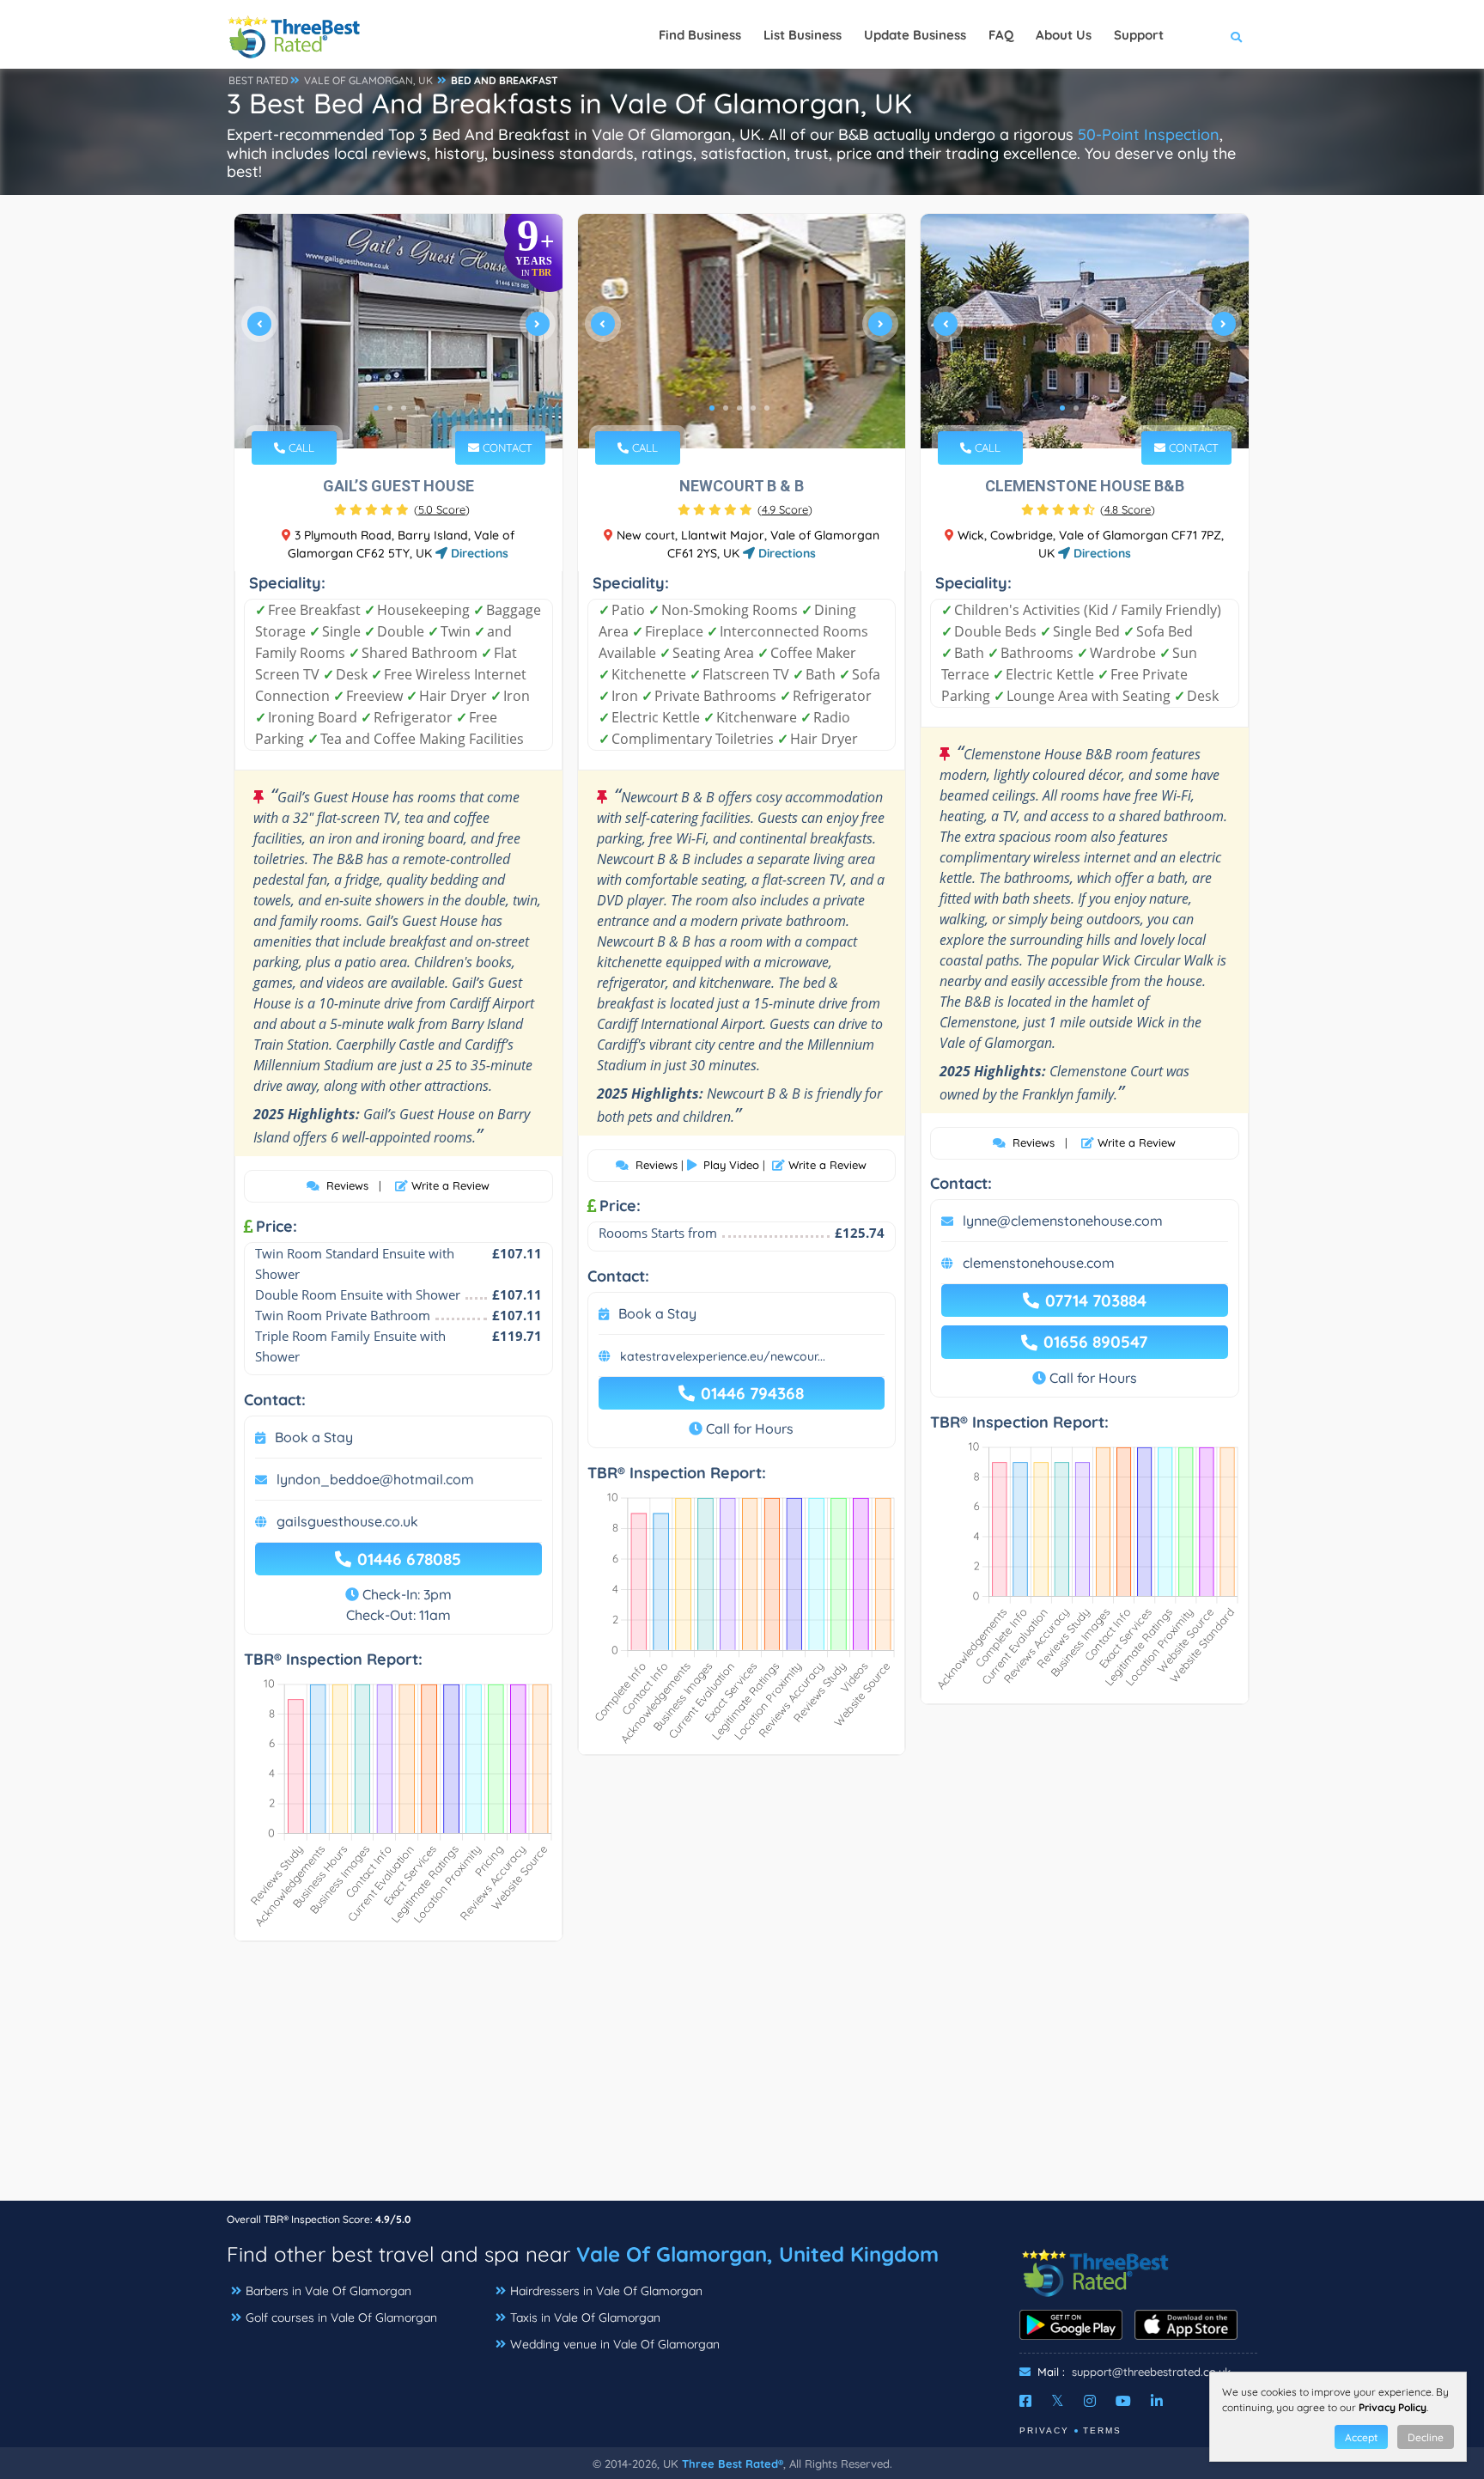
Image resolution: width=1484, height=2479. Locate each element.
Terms (1102, 2430)
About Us (1064, 35)
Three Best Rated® (733, 2464)
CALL (300, 448)
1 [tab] (376, 408)
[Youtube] (1123, 2401)
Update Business (915, 35)
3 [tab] (404, 408)
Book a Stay (314, 1437)
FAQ (1001, 35)
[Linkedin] (1157, 2401)
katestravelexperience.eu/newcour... (723, 1356)
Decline (1426, 2437)
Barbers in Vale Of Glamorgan (328, 2291)
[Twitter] (1058, 2401)
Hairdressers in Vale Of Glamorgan (606, 2291)
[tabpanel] (398, 331)
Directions (478, 553)
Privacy (1044, 2430)
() (442, 509)
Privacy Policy (1393, 2407)
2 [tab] (390, 408)
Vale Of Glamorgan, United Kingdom (757, 2254)
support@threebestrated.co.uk (1151, 2372)
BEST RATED (258, 80)
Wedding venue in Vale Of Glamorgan (615, 2344)
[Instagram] (1090, 2401)
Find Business (700, 35)
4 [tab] (417, 408)
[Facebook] (1025, 2401)
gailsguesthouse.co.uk (347, 1521)
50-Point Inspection (1149, 134)
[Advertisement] (742, 2080)
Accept (1361, 2437)
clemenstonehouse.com (1039, 1263)
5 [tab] (767, 408)
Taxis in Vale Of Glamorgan (585, 2318)
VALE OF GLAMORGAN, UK (368, 80)
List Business (803, 35)
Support (1139, 35)
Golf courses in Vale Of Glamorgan (341, 2318)
